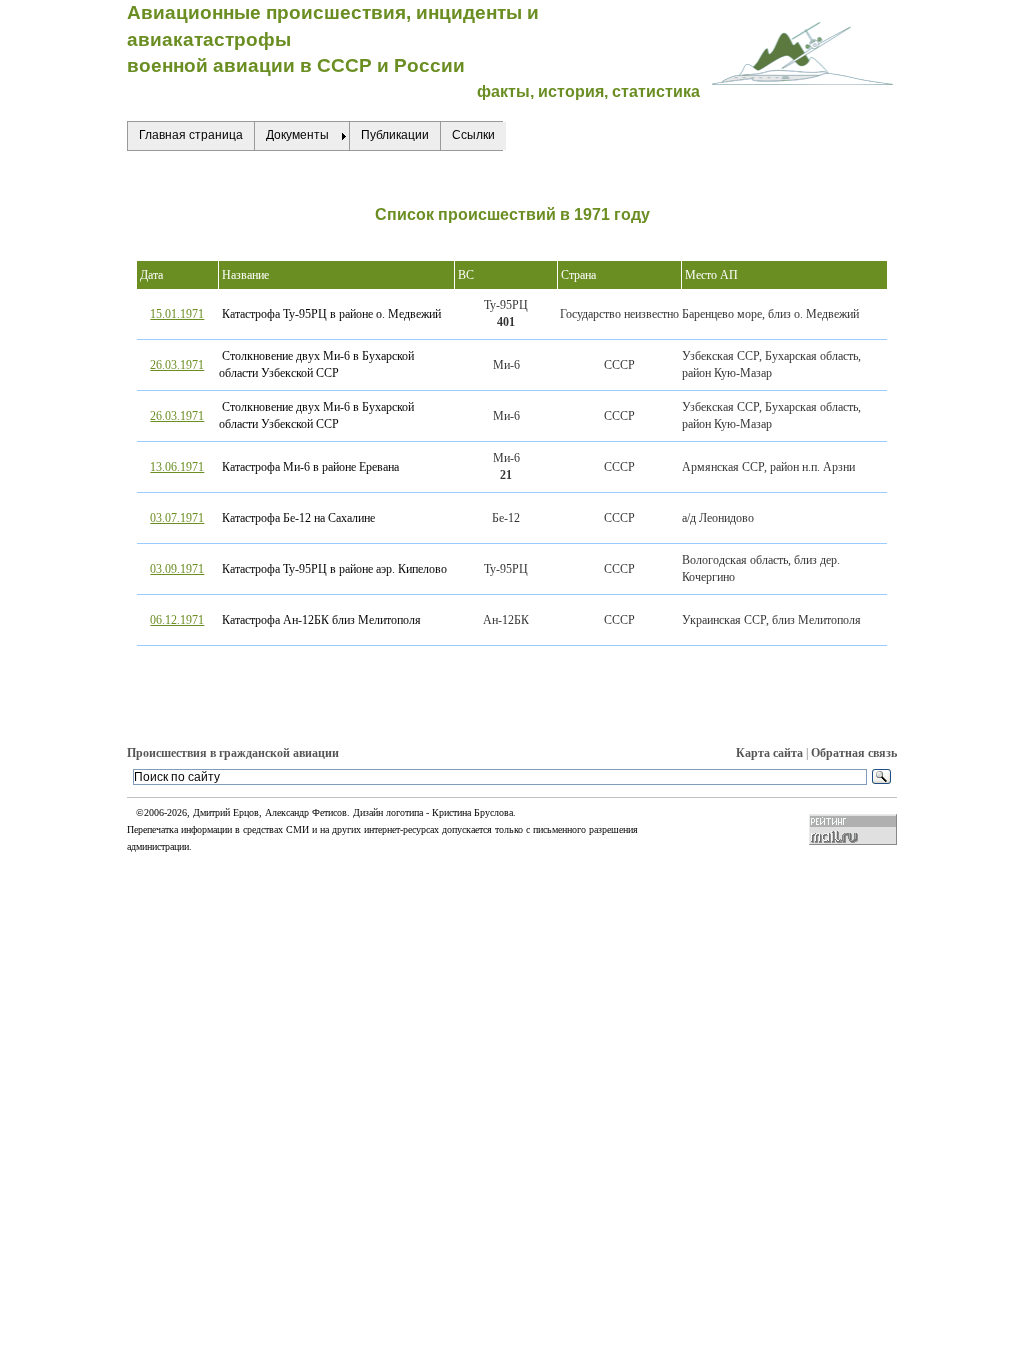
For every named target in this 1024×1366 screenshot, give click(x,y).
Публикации (395, 135)
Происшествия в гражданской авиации (233, 753)
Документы (297, 135)
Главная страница (191, 135)
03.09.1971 (177, 569)
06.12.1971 (177, 620)
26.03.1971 (177, 365)
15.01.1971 (177, 314)
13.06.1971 (177, 467)
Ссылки (473, 135)
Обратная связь (854, 753)
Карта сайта (769, 753)
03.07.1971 (177, 518)
